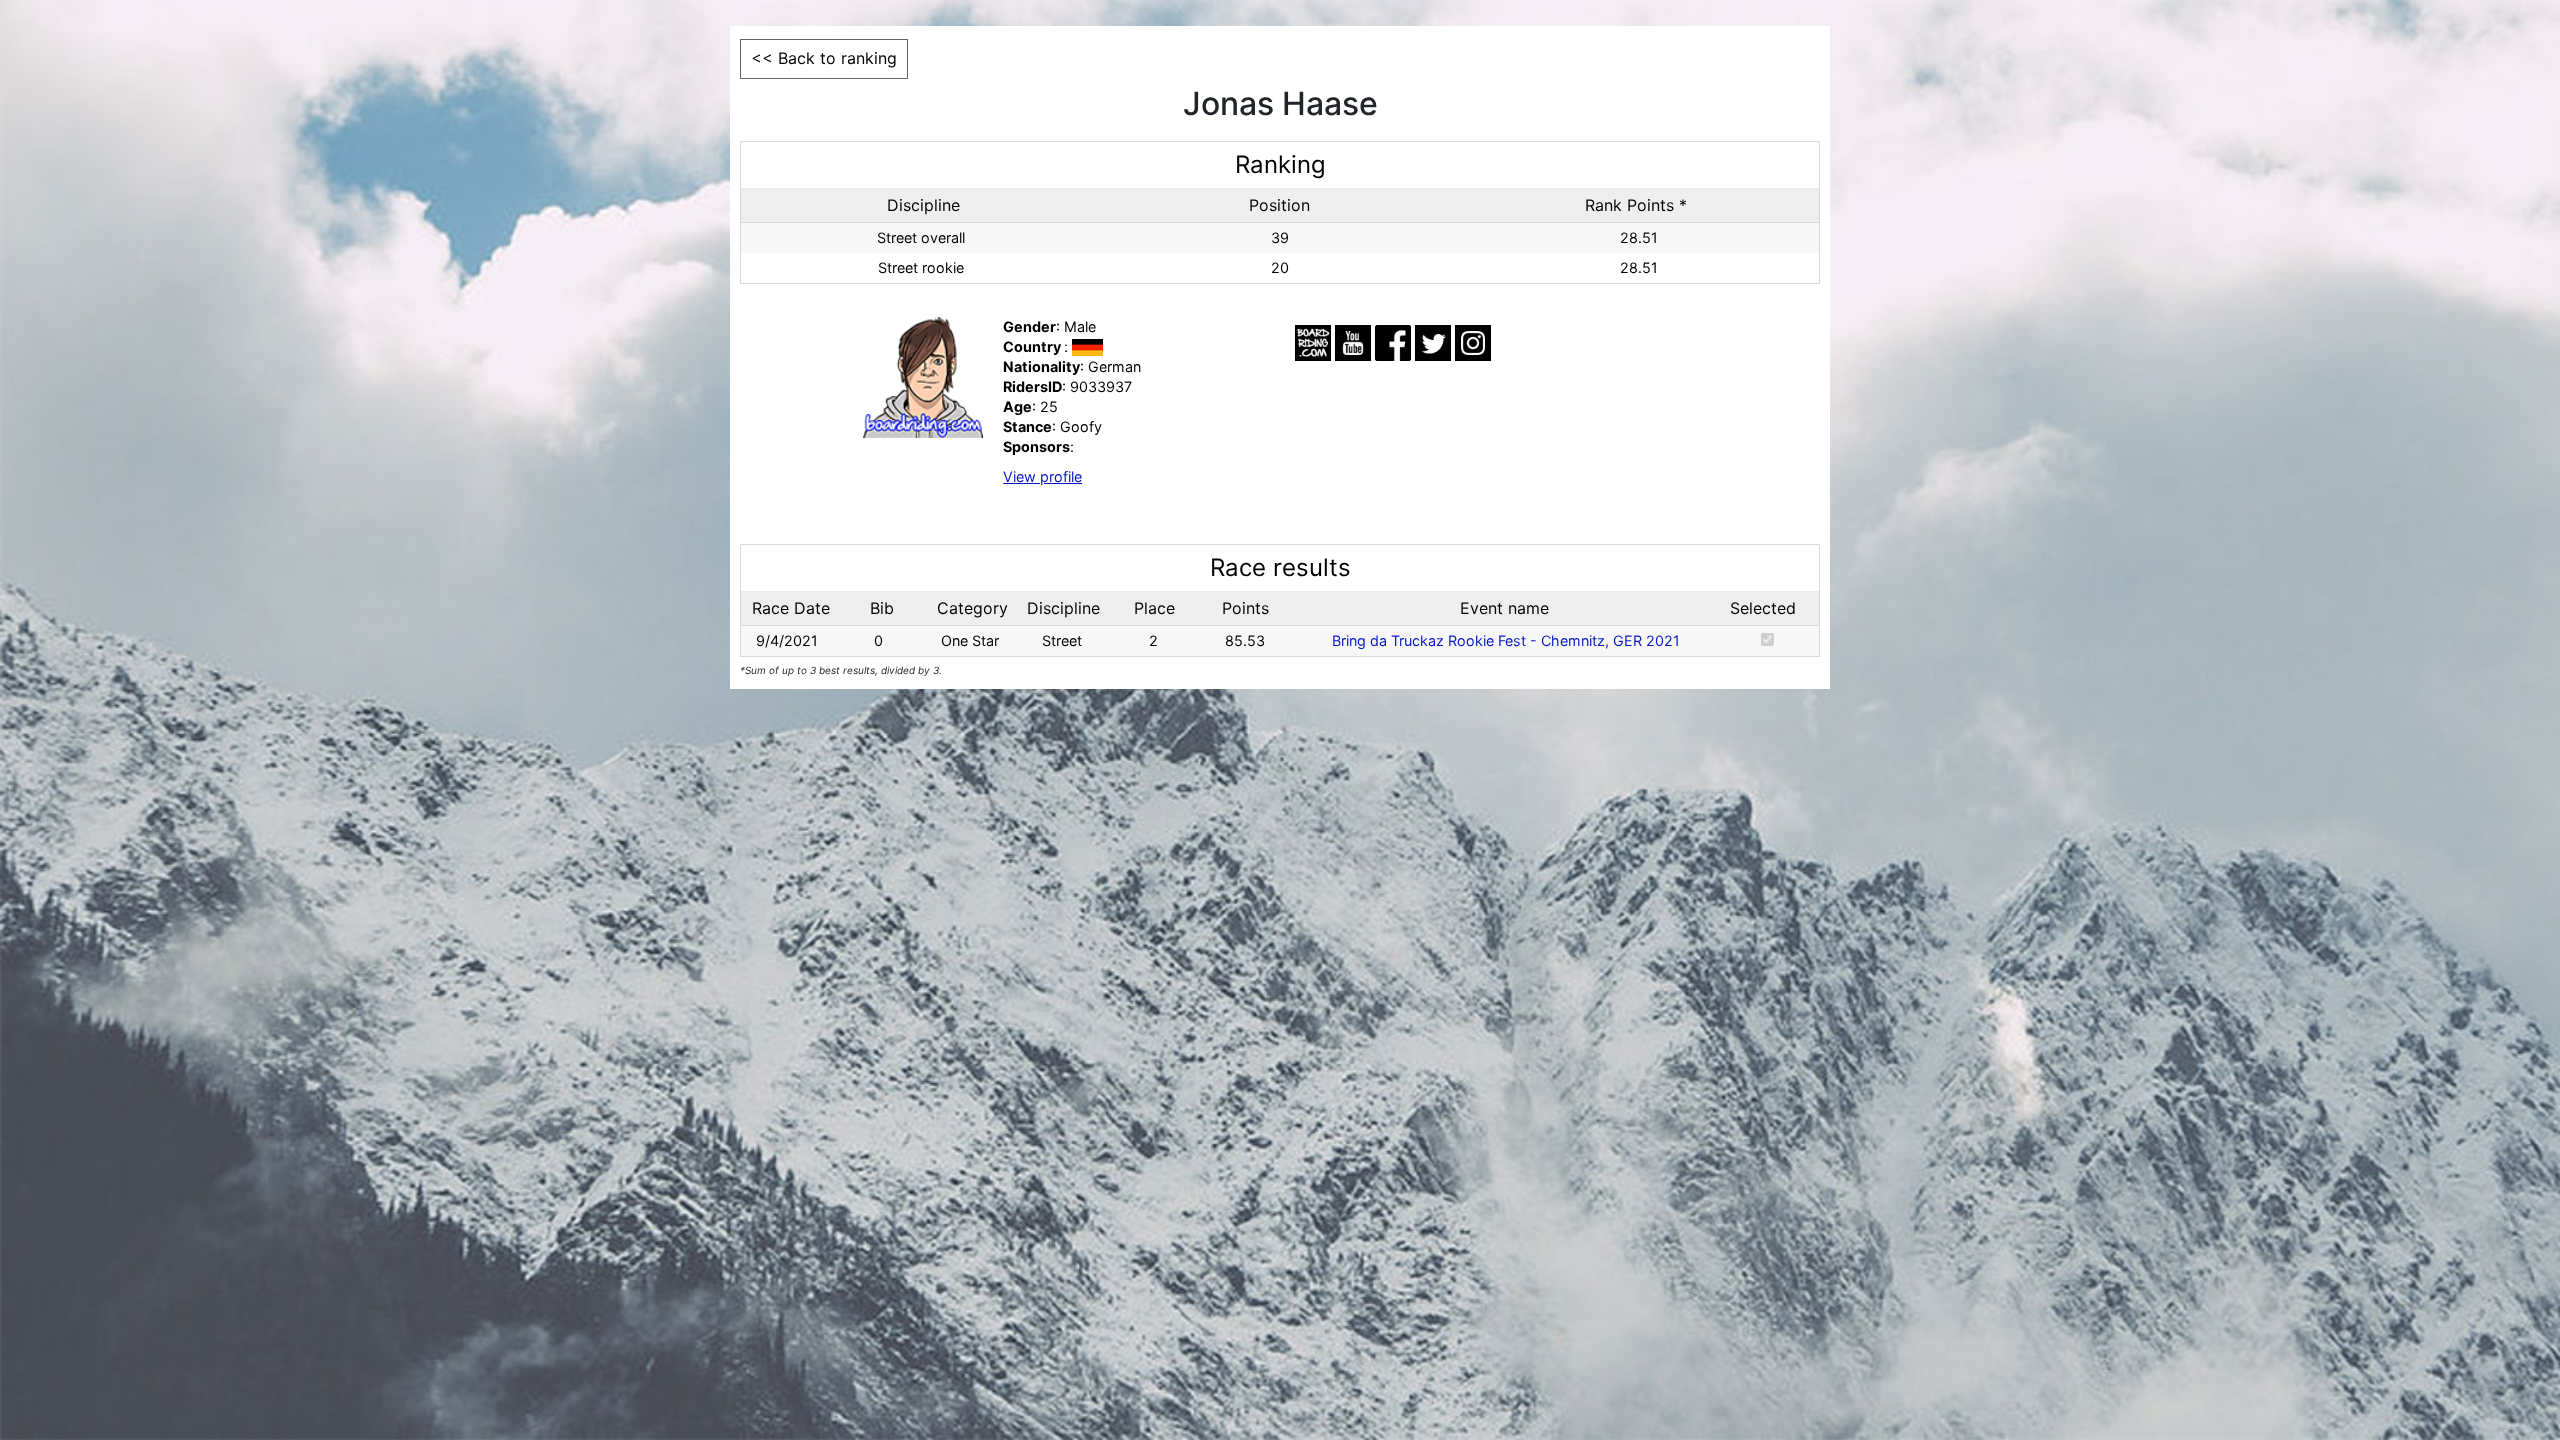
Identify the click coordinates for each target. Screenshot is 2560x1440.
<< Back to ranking (824, 58)
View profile (1042, 476)
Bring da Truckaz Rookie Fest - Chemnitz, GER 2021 (1506, 640)
